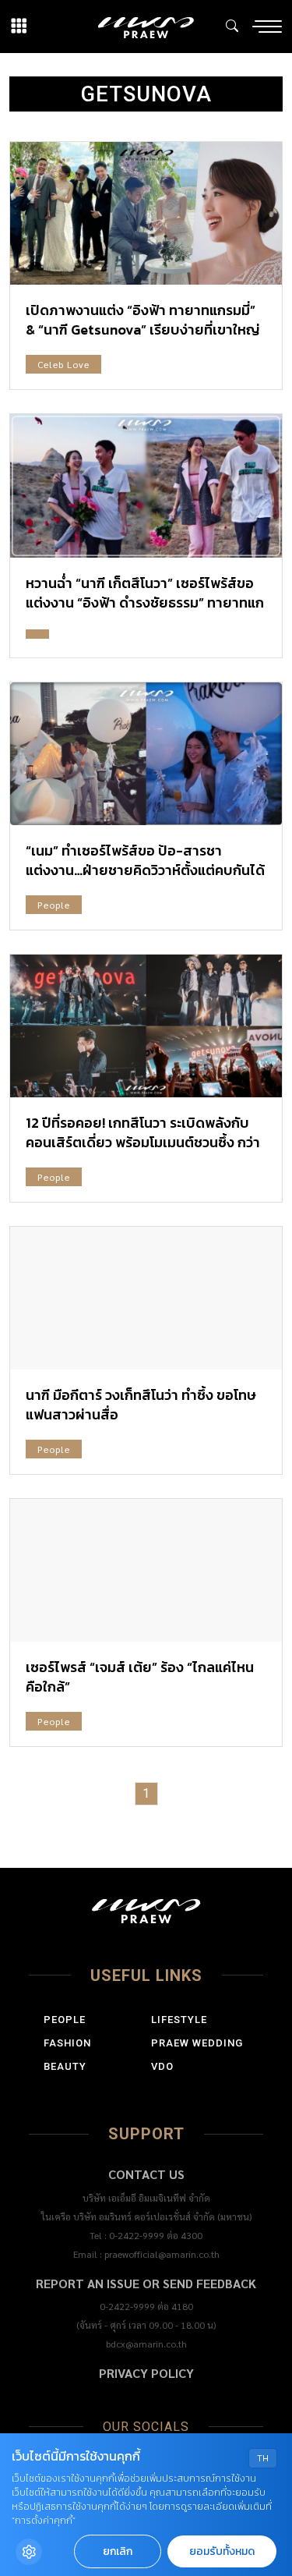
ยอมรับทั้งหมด (222, 2551)
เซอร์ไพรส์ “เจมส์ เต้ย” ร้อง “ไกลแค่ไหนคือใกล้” (140, 1677)
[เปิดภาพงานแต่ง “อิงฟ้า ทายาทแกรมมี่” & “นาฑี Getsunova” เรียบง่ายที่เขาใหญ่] (146, 213)
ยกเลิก (118, 2551)
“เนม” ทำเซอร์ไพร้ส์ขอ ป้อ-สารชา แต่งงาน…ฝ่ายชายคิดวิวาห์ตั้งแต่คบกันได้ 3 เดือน (145, 870)
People (54, 905)
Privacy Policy (146, 2373)
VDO (162, 2066)
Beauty (65, 2066)
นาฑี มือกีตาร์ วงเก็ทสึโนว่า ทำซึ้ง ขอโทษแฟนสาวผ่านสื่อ (141, 1405)
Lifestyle (179, 2020)
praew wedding (197, 2043)
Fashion (67, 2043)
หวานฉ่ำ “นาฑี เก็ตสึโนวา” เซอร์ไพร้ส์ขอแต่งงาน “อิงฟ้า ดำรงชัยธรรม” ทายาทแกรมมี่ (145, 602)
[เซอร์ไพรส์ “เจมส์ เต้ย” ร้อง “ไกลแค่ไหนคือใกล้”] (146, 1570)
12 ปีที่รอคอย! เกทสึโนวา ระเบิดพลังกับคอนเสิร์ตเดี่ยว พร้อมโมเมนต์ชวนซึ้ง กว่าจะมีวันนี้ (143, 1142)
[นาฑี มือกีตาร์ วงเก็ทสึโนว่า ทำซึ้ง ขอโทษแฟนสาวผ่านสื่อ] (146, 1298)
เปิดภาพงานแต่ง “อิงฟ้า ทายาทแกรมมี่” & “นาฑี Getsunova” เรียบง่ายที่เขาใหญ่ (143, 320)
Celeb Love (63, 364)
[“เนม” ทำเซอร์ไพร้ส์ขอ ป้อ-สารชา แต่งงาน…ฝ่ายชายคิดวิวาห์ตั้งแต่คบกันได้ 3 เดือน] (146, 754)
